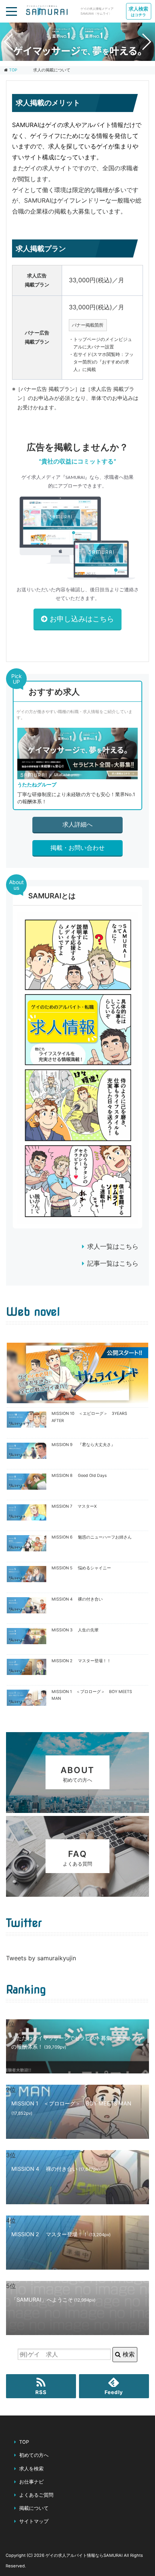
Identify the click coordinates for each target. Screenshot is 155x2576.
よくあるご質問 (36, 2495)
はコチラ (138, 11)
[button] (71, 55)
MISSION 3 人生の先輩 (75, 1630)
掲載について (34, 2508)
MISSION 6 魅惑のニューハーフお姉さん (92, 1537)
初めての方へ (34, 2455)
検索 (128, 2354)
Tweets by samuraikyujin (41, 1958)
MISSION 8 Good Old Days (79, 1476)
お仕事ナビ (31, 2482)
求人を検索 (31, 2469)
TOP (13, 70)
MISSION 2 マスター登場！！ (81, 1661)
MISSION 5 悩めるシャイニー (81, 1568)
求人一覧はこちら (113, 1246)
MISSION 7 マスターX (74, 1506)
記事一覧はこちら (113, 1263)
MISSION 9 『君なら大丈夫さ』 (83, 1445)
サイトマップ (34, 2521)
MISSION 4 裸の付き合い (77, 1599)
